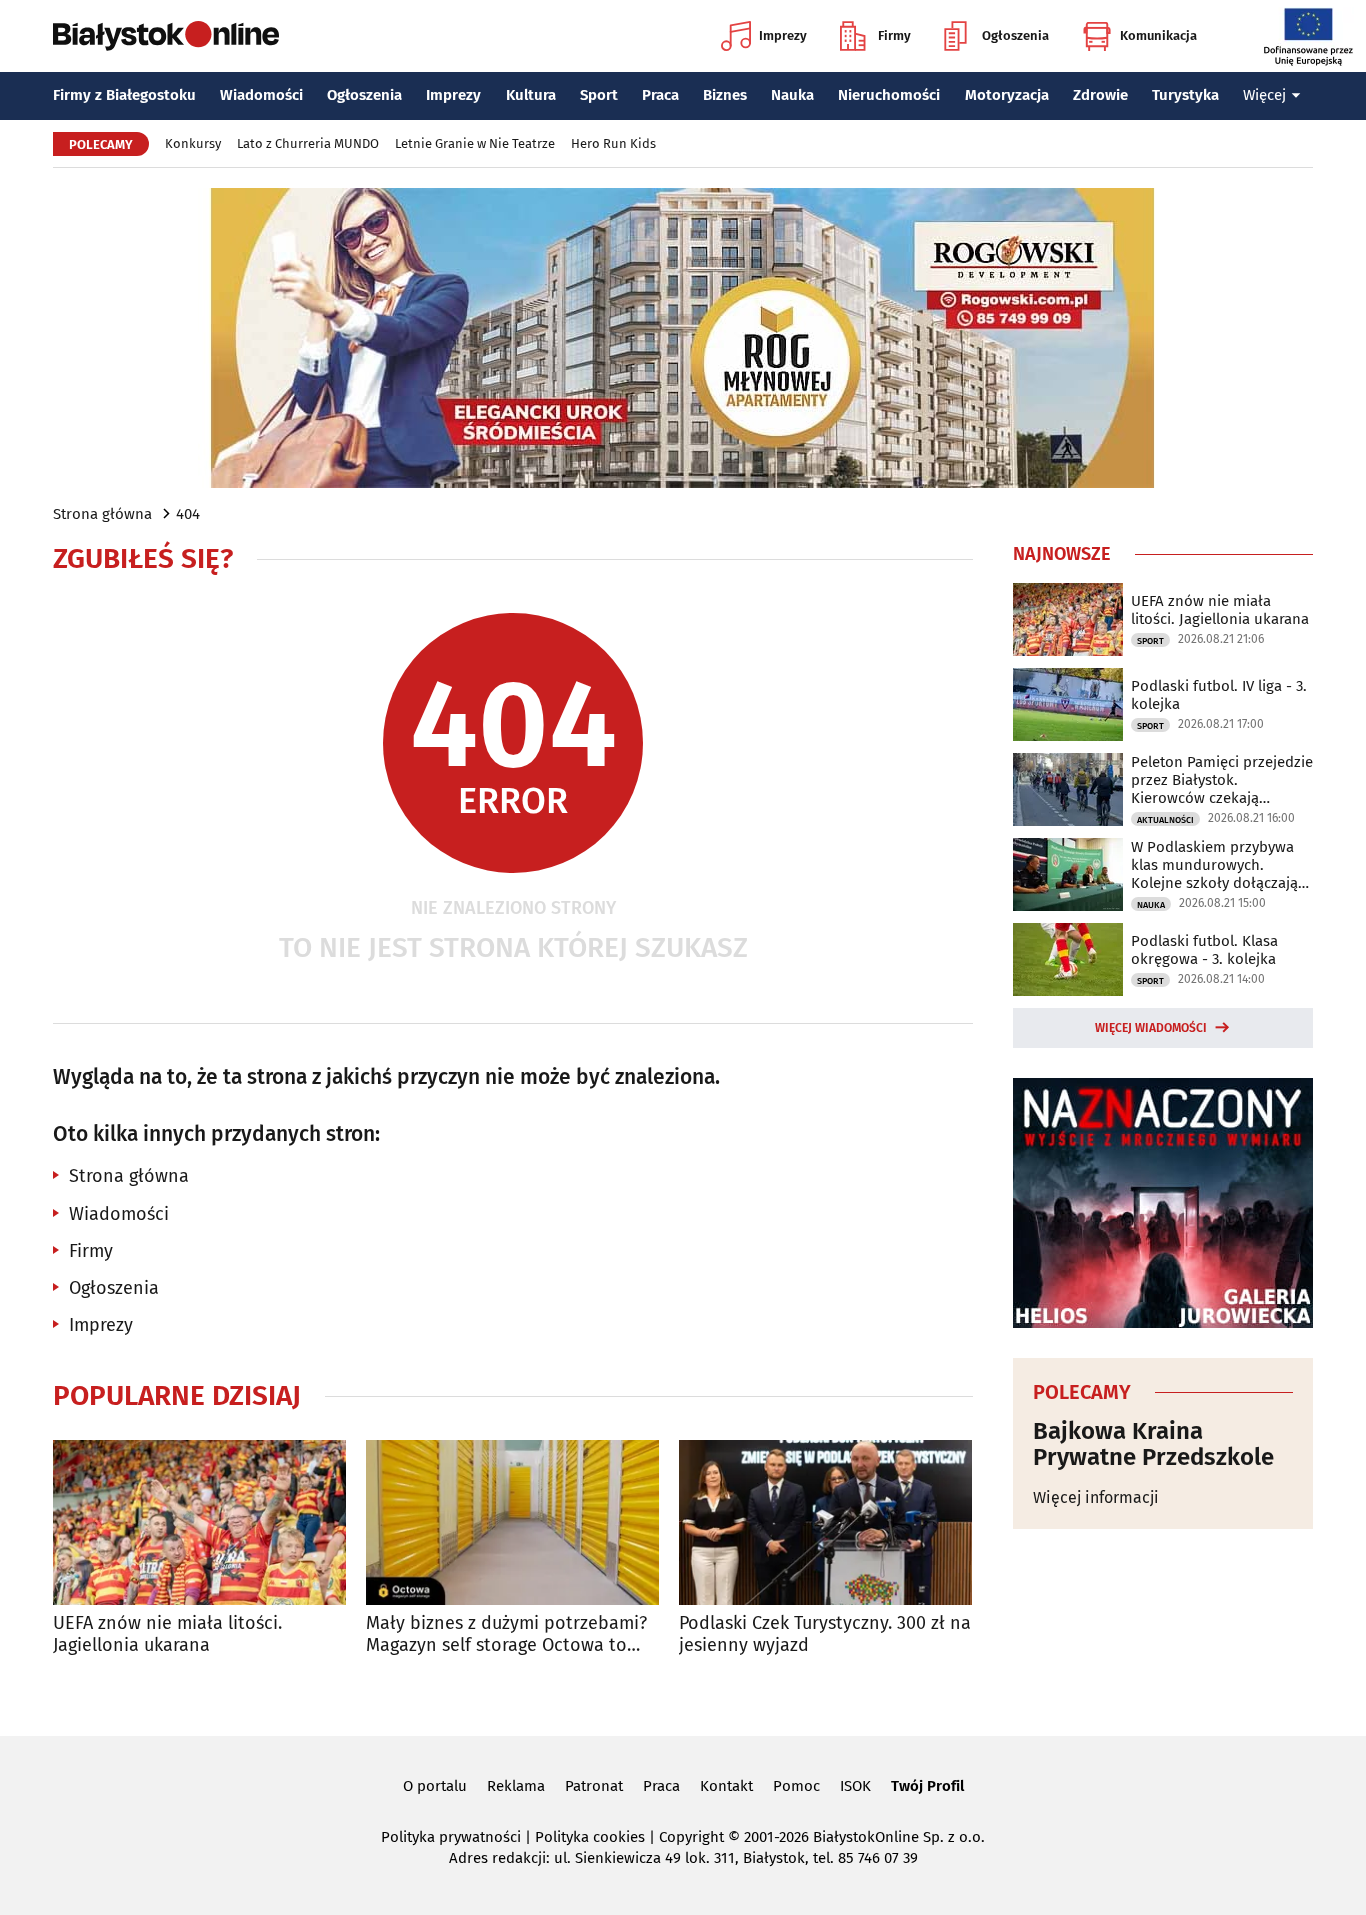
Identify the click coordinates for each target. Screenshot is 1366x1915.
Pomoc (796, 1786)
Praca (660, 95)
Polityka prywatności (451, 1837)
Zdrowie (1100, 95)
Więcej (1264, 95)
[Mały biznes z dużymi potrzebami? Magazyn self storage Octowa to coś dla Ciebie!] (512, 1522)
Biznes (725, 95)
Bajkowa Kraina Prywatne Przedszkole (1153, 1444)
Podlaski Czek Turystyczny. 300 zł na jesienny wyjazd (825, 1634)
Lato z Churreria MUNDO (308, 143)
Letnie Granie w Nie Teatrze (475, 143)
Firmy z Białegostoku (124, 95)
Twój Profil (927, 1786)
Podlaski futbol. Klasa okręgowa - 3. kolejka (1204, 950)
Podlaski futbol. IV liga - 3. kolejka (1219, 695)
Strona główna (102, 514)
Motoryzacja (1007, 95)
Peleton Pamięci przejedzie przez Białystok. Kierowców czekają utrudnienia (1222, 780)
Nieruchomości (889, 95)
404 (188, 514)
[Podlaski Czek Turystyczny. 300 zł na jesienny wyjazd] (825, 1522)
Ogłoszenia (1015, 35)
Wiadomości (261, 95)
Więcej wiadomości (1151, 1028)
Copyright (691, 1837)
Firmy (894, 35)
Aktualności (1165, 820)
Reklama (516, 1786)
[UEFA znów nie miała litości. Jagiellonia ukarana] (199, 1522)
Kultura (531, 95)
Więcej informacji (1096, 1497)
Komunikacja (1158, 35)
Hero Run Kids (613, 143)
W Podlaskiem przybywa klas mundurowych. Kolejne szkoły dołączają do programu (1214, 865)
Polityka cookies (590, 1837)
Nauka (792, 95)
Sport (599, 95)
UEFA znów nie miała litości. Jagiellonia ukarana (167, 1634)
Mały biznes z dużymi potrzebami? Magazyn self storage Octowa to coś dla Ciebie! (506, 1634)
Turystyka (1185, 95)
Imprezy (783, 35)
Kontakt (726, 1786)
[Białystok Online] (166, 36)
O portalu (435, 1786)
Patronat (594, 1786)
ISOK (855, 1786)
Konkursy (193, 143)
